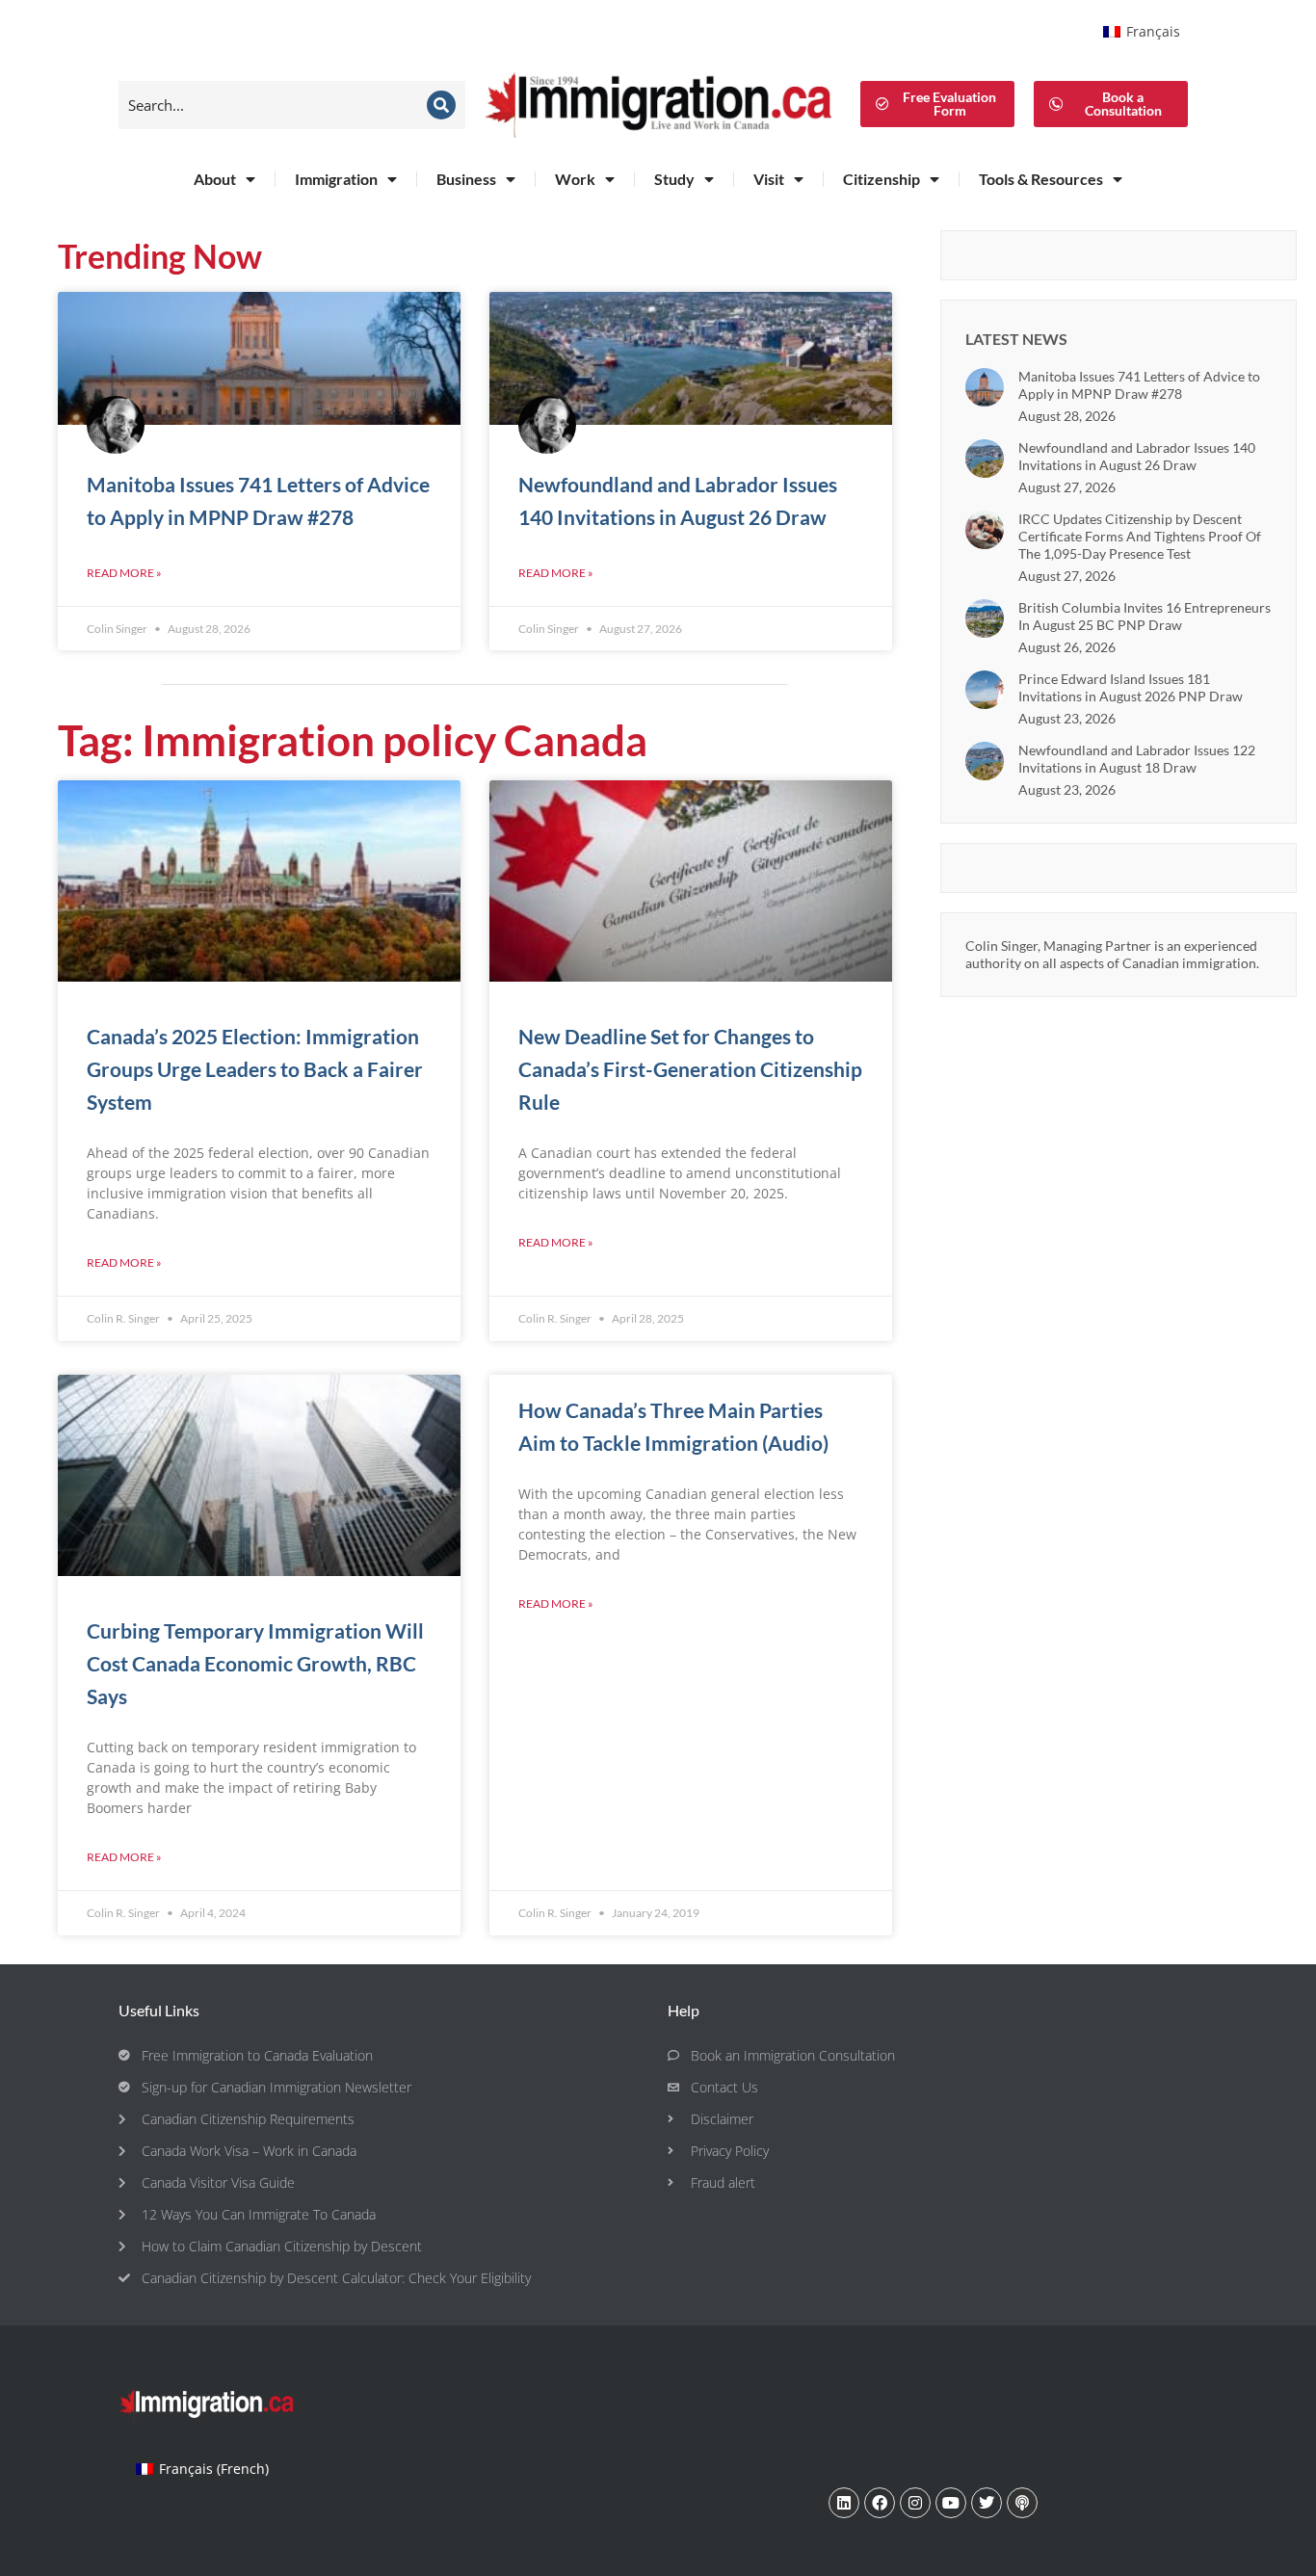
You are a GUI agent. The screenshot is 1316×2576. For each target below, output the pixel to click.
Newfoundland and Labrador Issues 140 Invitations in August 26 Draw (1137, 456)
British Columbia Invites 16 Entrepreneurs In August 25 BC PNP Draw (1145, 616)
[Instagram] (915, 2503)
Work (575, 179)
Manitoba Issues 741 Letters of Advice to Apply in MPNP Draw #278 (1139, 385)
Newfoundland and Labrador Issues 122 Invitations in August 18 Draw (1137, 759)
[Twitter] (987, 2503)
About (215, 179)
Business (466, 179)
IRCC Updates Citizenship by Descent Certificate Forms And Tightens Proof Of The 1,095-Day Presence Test (1140, 536)
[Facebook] (880, 2503)
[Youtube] (951, 2503)
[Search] (441, 105)
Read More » (124, 573)
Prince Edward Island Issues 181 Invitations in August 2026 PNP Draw (1131, 687)
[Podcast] (1022, 2503)
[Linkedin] (844, 2503)
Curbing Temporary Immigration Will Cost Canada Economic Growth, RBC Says (255, 1663)
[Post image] (985, 387)
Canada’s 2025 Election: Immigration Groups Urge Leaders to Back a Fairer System (255, 1069)
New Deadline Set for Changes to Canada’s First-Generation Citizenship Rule (690, 1069)
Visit (769, 179)
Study (674, 179)
